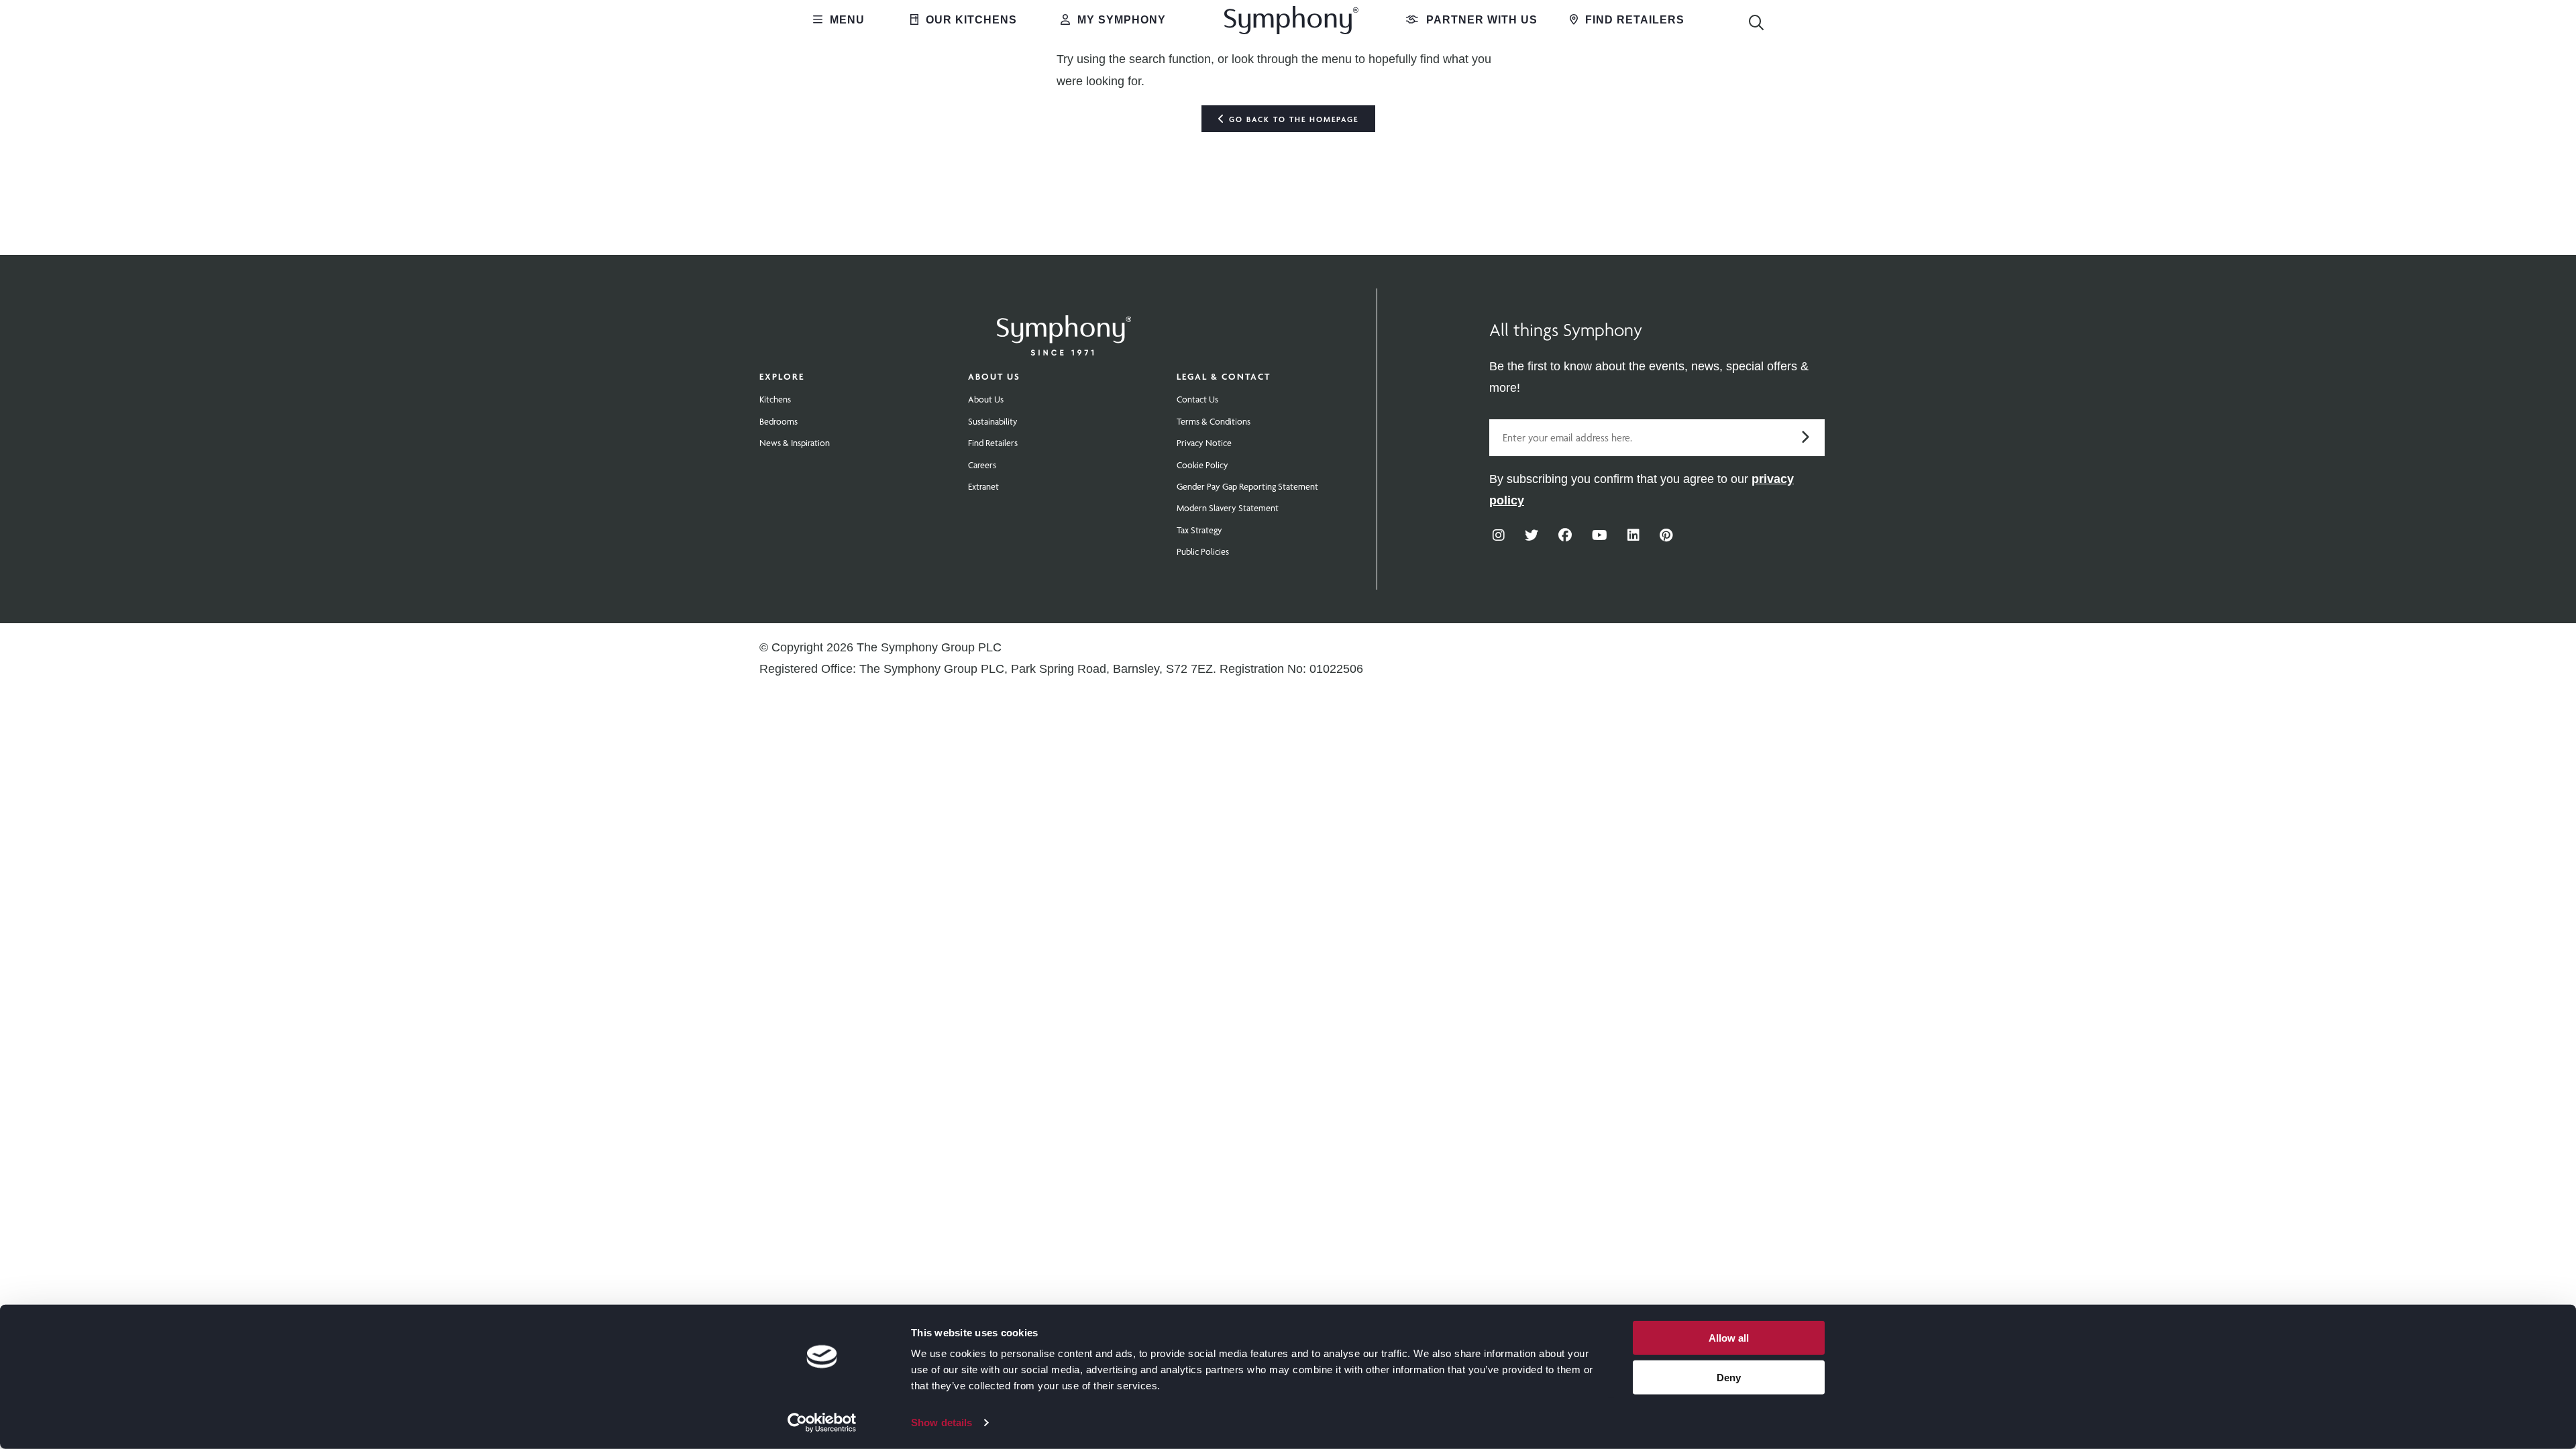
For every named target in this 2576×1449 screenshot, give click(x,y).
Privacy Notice (1204, 443)
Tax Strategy (1199, 530)
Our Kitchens (970, 20)
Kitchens (775, 399)
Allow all (1729, 1338)
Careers (982, 465)
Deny (1729, 1377)
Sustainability (993, 421)
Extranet (983, 486)
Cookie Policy (1202, 465)
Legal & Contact (1224, 376)
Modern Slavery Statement (1228, 508)
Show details (942, 1423)
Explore (782, 376)
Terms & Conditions (1214, 421)
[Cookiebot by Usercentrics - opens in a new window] (822, 1423)
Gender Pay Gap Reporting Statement (1247, 486)
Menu (846, 20)
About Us (994, 376)
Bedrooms (779, 421)
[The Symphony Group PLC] (1064, 326)
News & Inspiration (795, 443)
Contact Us (1197, 399)
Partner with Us (1480, 20)
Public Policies (1203, 551)
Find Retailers (1633, 20)
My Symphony (1120, 20)
